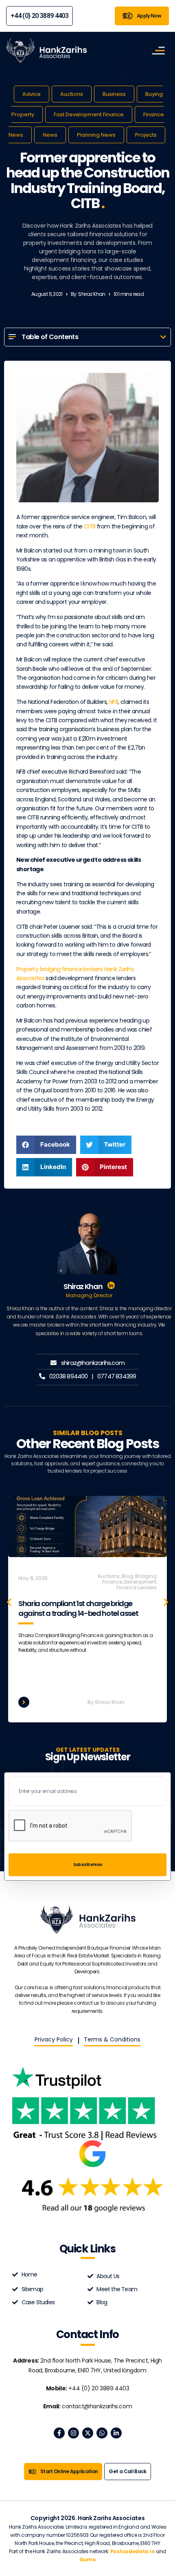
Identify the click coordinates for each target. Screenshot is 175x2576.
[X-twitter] (88, 2433)
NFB (114, 702)
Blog (127, 1576)
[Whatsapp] (102, 2433)
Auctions (72, 94)
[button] (163, 337)
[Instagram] (73, 2433)
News (50, 135)
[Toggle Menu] (158, 50)
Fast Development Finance (89, 114)
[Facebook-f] (59, 2433)
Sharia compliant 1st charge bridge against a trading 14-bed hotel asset (78, 1608)
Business (114, 94)
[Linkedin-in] (116, 2433)
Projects (146, 135)
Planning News (96, 135)
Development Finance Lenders (137, 1585)
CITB (90, 526)
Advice (32, 94)
